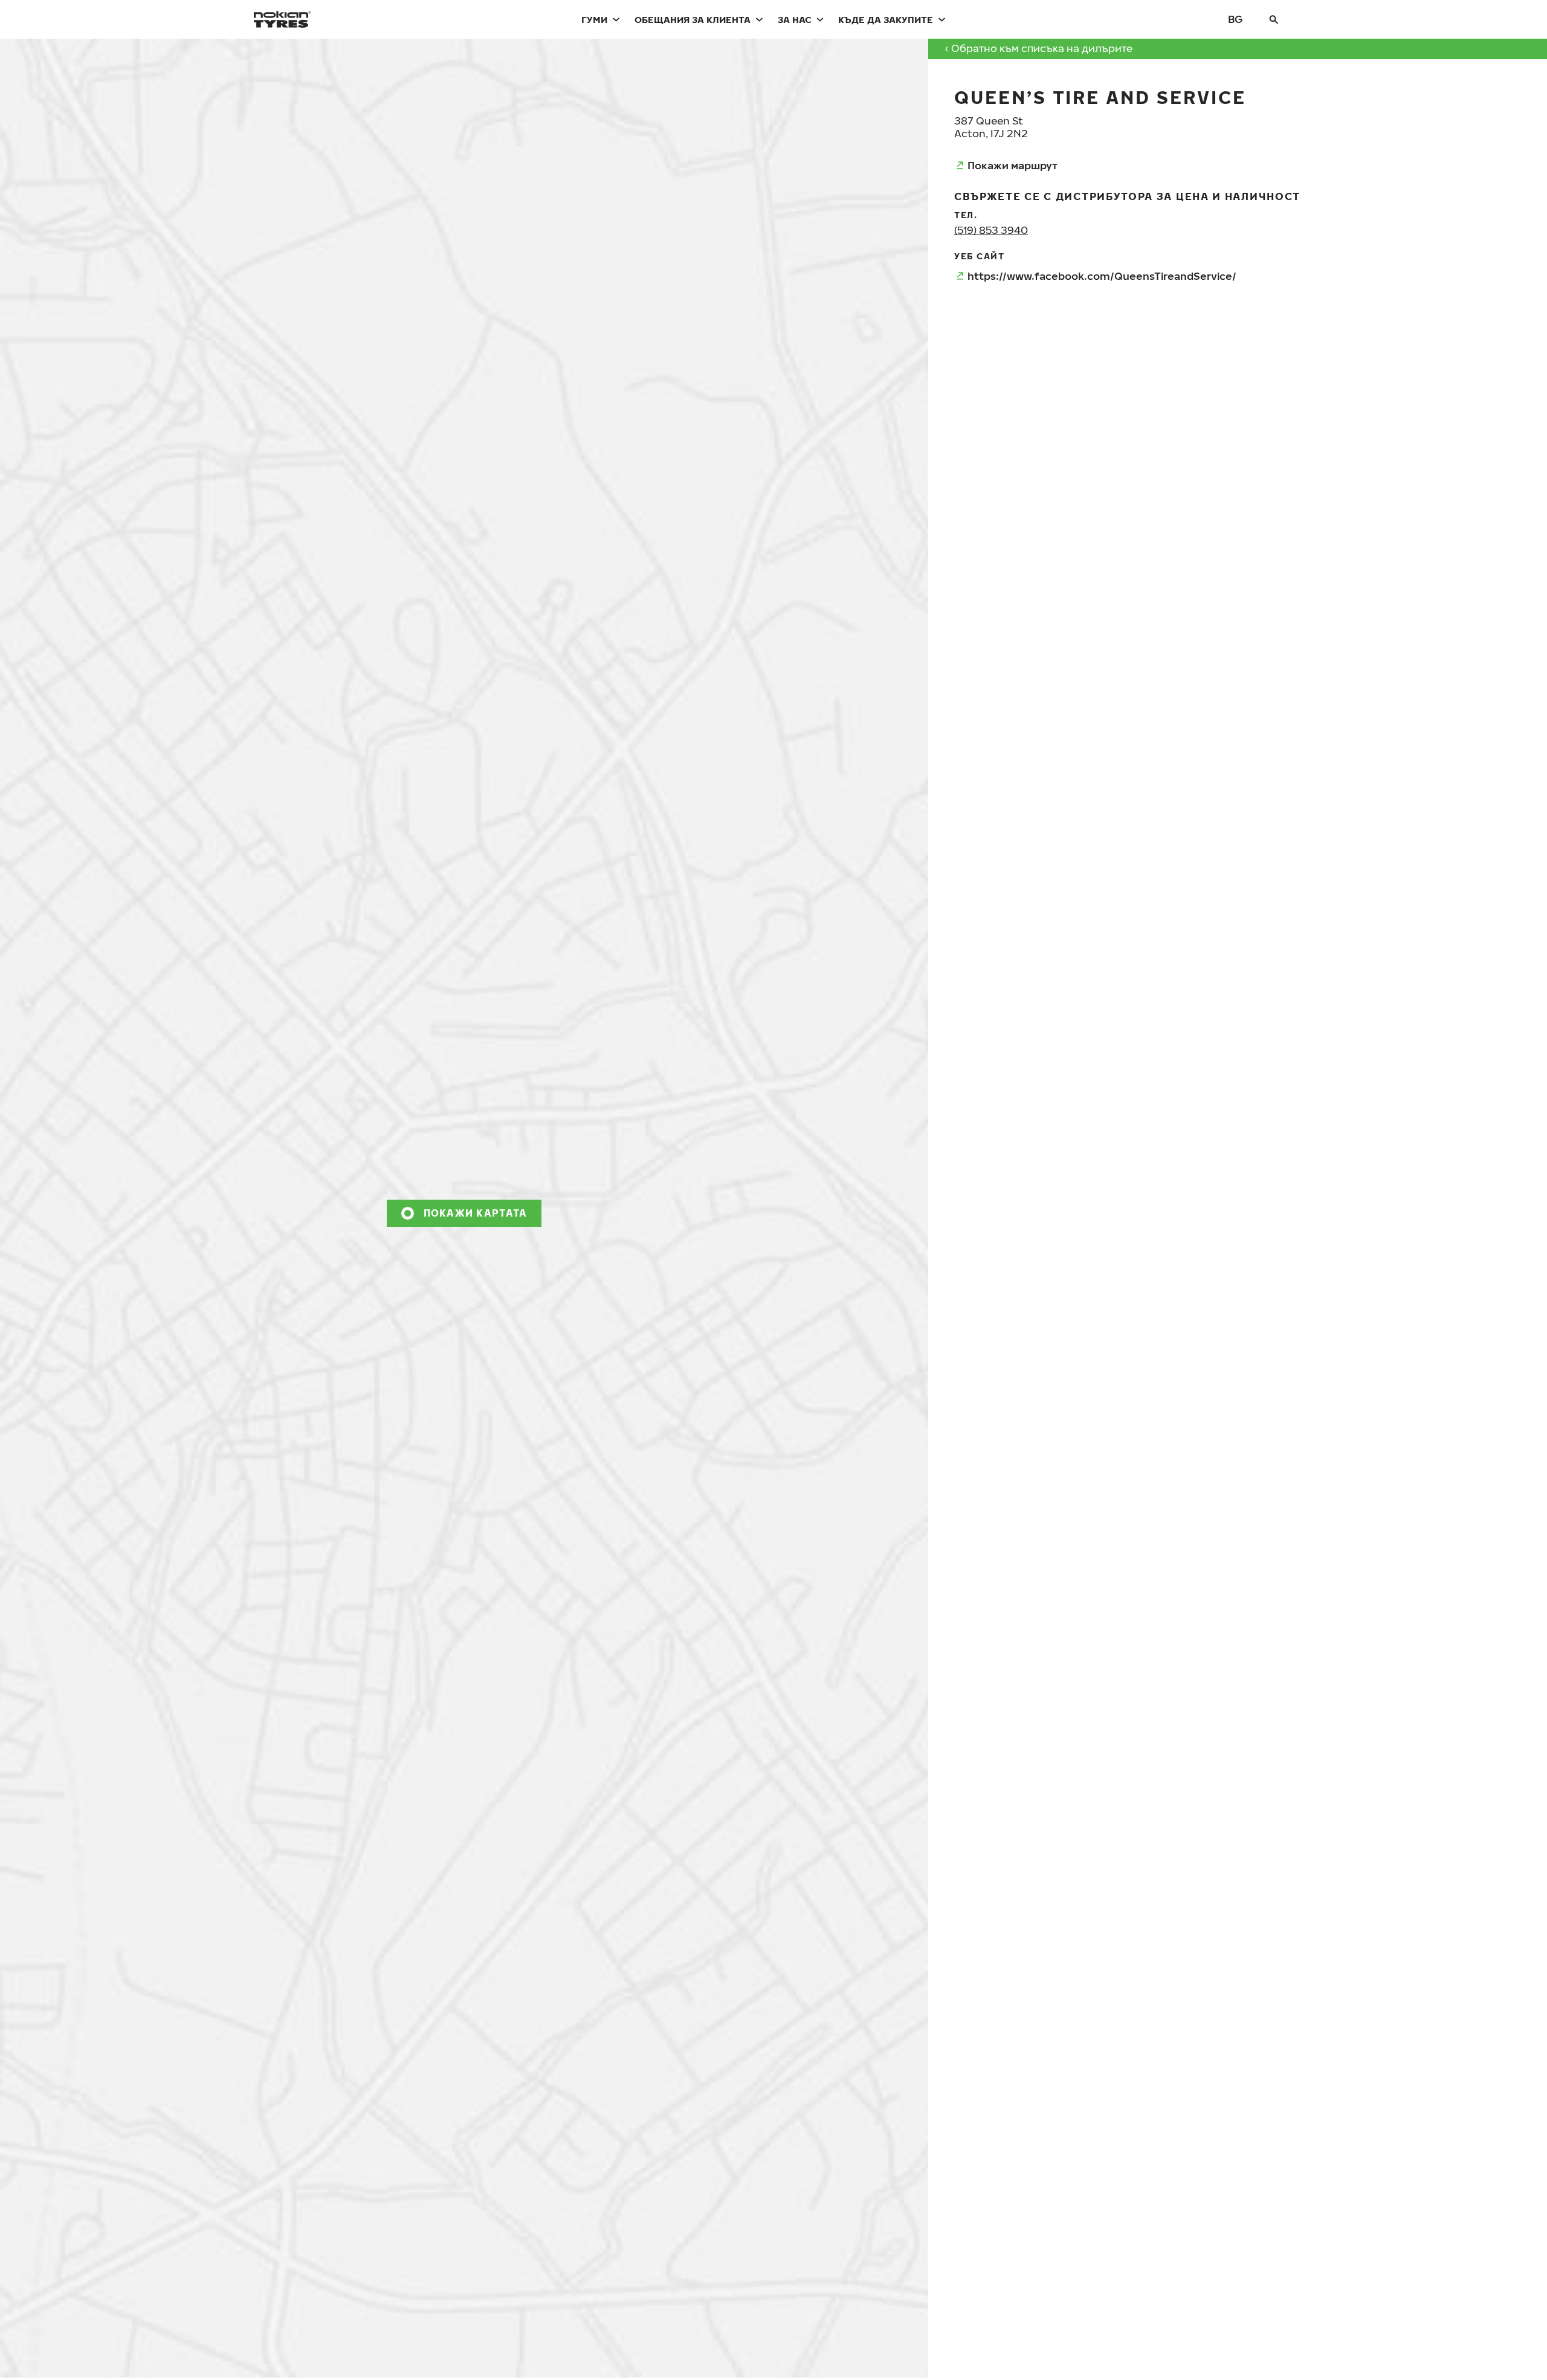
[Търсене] (1274, 19)
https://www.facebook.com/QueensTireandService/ (1102, 276)
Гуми (594, 19)
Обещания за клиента (693, 19)
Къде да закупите (886, 19)
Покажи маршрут (1012, 165)
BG (1235, 19)
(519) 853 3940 (991, 230)
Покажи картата (476, 1213)
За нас (795, 19)
